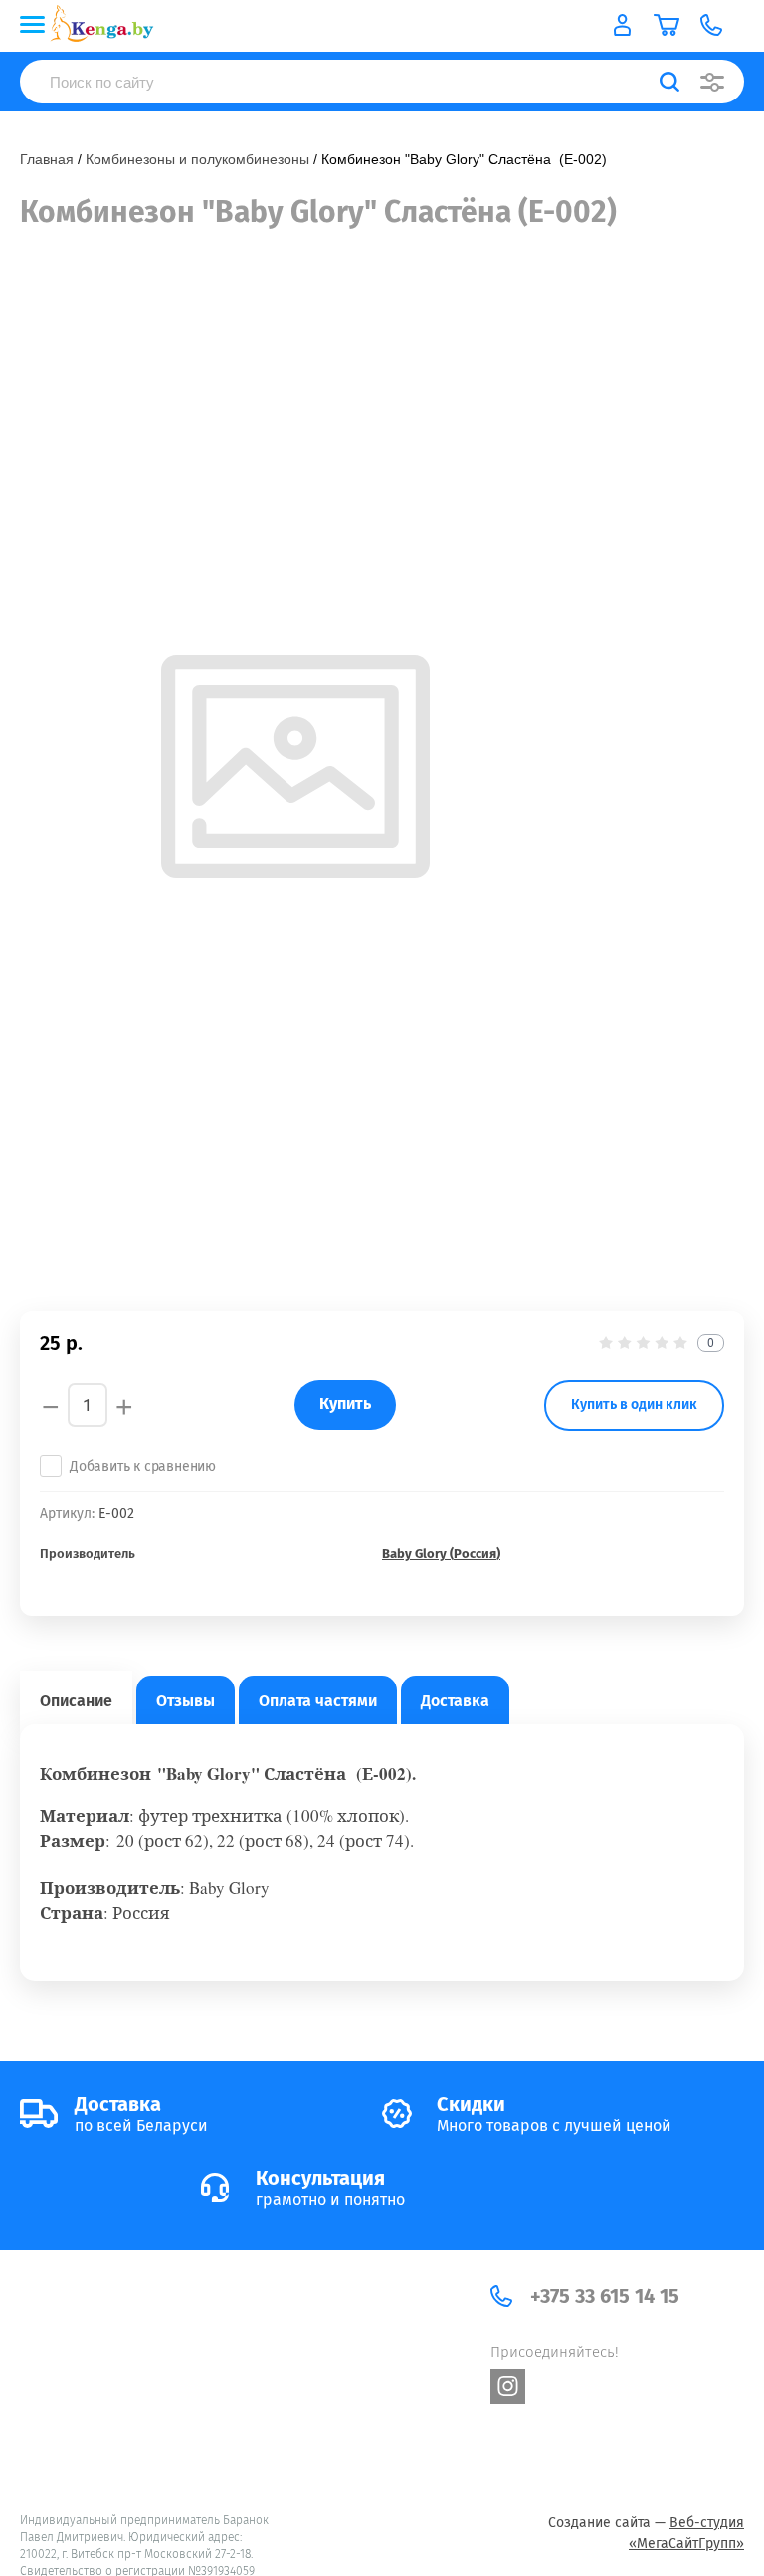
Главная (47, 159)
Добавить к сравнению (143, 1466)
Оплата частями (318, 1701)
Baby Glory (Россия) (441, 1554)
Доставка (455, 1701)
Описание (76, 1701)
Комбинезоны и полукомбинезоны (197, 159)
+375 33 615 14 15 (605, 2296)
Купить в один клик (634, 1404)
